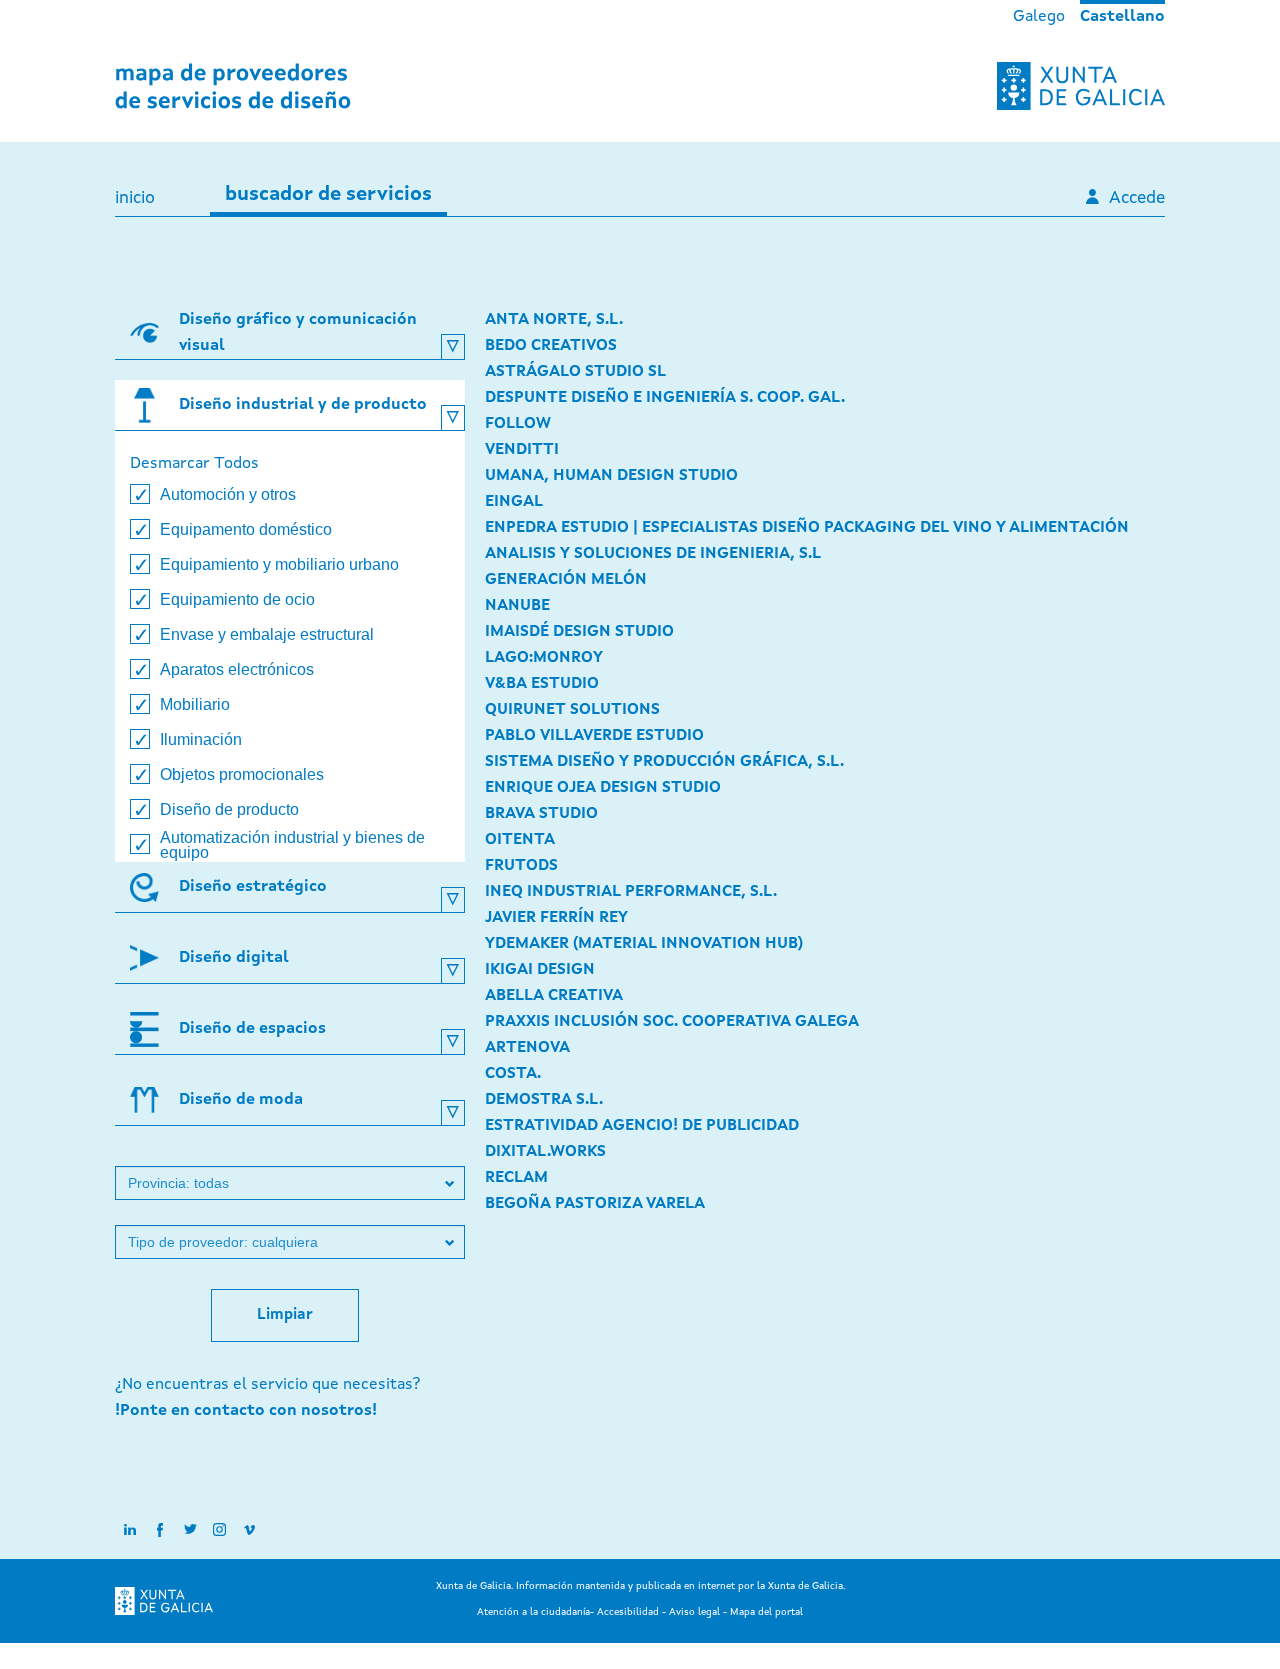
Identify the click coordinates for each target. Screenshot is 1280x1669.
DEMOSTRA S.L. (544, 1100)
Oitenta (520, 840)
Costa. (513, 1074)
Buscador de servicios (328, 195)
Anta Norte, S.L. (554, 320)
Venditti (522, 450)
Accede (1137, 198)
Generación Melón (566, 580)
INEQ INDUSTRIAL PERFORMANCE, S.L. (631, 892)
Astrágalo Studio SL (575, 372)
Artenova (527, 1048)
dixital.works (545, 1152)
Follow (518, 424)
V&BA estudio (542, 684)
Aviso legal (694, 1612)
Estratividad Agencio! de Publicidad (642, 1126)
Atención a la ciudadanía (533, 1612)
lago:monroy (544, 658)
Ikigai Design (540, 970)
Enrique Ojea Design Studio (603, 788)
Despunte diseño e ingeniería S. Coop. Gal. (665, 398)
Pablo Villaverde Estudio (594, 736)
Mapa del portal (766, 1612)
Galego (1039, 17)
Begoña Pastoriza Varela (595, 1204)
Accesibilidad (628, 1612)
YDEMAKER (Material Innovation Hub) (644, 944)
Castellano (1122, 17)
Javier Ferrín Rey (556, 918)
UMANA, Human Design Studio (611, 476)
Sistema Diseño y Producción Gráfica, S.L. (664, 762)
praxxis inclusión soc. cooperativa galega (672, 1022)
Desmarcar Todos (194, 464)
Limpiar (285, 1315)
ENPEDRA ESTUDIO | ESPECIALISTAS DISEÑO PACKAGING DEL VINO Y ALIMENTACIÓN (807, 528)
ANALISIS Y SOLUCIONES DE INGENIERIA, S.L (653, 554)
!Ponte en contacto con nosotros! (246, 1411)
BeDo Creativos (551, 346)
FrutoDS (521, 866)
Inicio (135, 198)
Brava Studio (541, 814)
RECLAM (516, 1178)
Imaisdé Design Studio (579, 632)
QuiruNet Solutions (572, 710)
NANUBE (517, 606)
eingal (514, 502)
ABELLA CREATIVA (554, 996)
